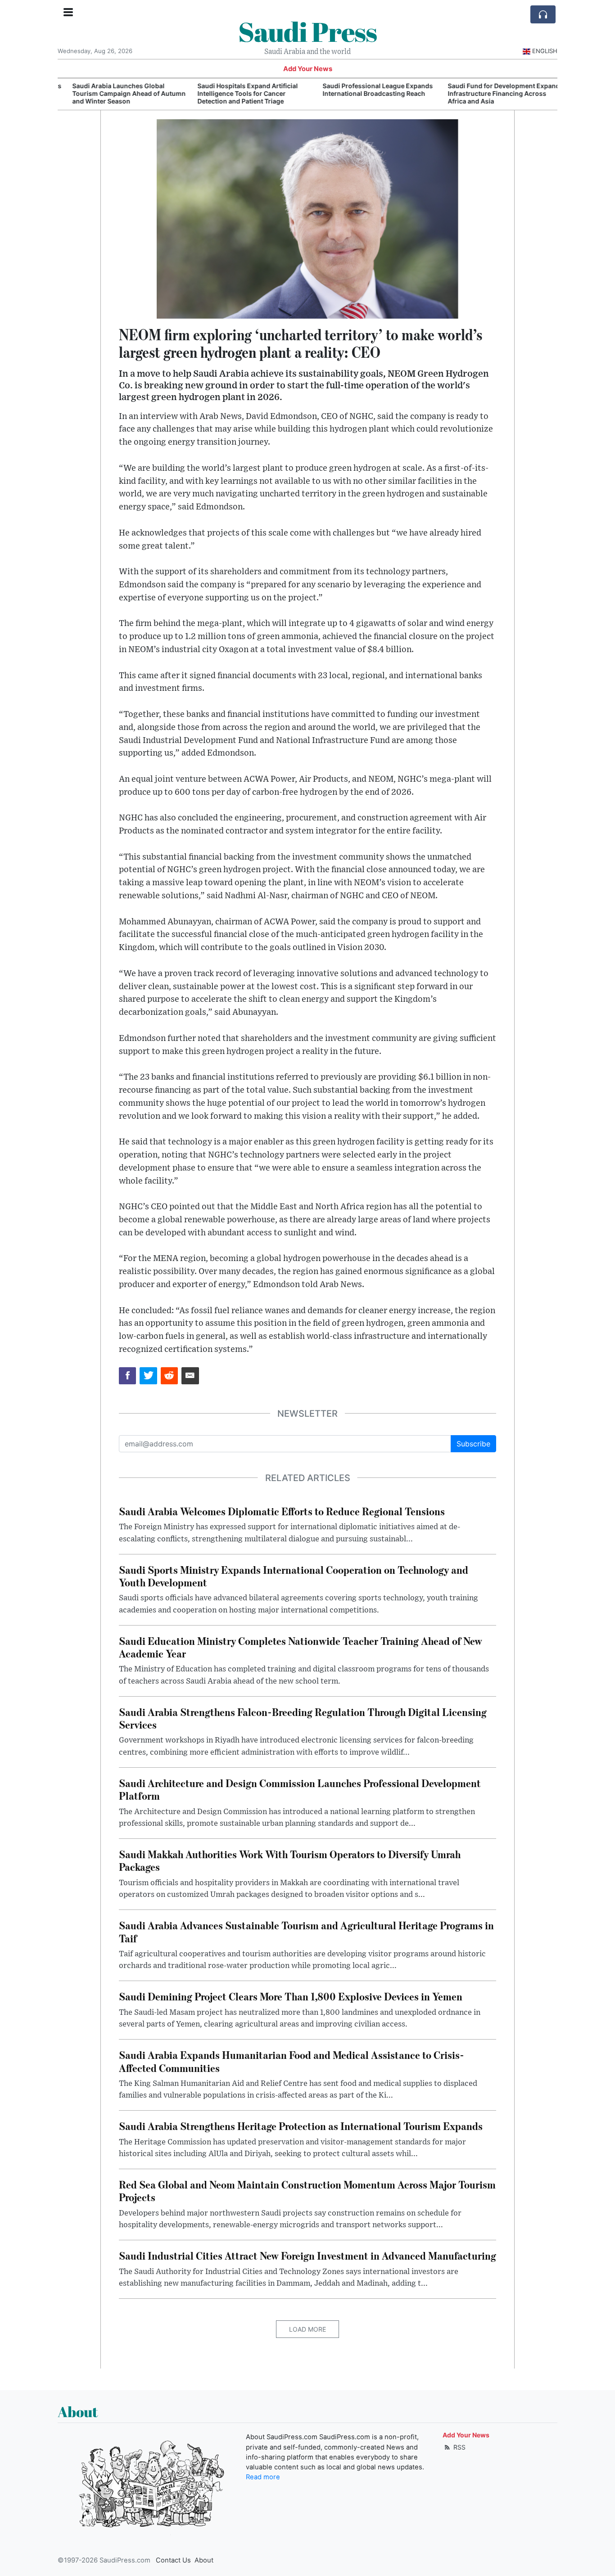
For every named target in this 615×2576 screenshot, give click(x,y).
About (204, 2560)
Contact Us (173, 2560)
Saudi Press (307, 32)
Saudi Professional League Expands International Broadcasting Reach (367, 90)
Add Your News (308, 69)
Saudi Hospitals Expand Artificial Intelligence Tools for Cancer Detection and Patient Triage (237, 93)
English (545, 51)
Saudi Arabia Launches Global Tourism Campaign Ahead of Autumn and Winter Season (118, 93)
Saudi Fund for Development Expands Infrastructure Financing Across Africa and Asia (495, 93)
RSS (459, 2447)
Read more (263, 2477)
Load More (307, 2329)
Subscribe (473, 1444)
